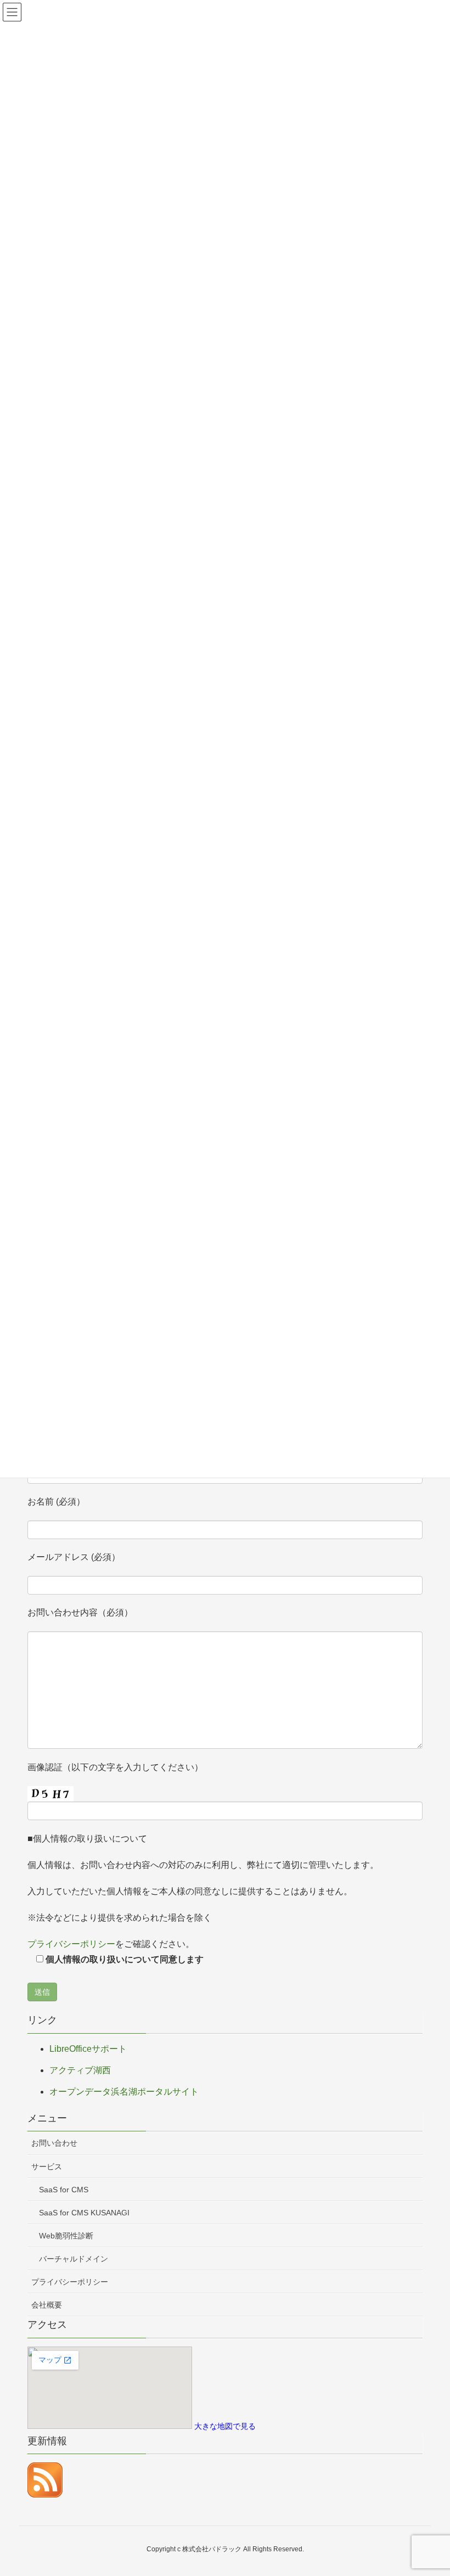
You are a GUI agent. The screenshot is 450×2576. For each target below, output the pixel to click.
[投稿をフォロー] (45, 2479)
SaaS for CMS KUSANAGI (84, 2213)
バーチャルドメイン (74, 2259)
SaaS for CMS (64, 2190)
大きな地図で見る (225, 2426)
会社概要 (47, 2305)
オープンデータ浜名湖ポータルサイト (124, 2092)
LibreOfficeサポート (88, 2049)
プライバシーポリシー (71, 1944)
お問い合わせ (54, 2143)
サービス (47, 2167)
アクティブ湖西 (80, 2070)
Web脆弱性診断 (66, 2236)
